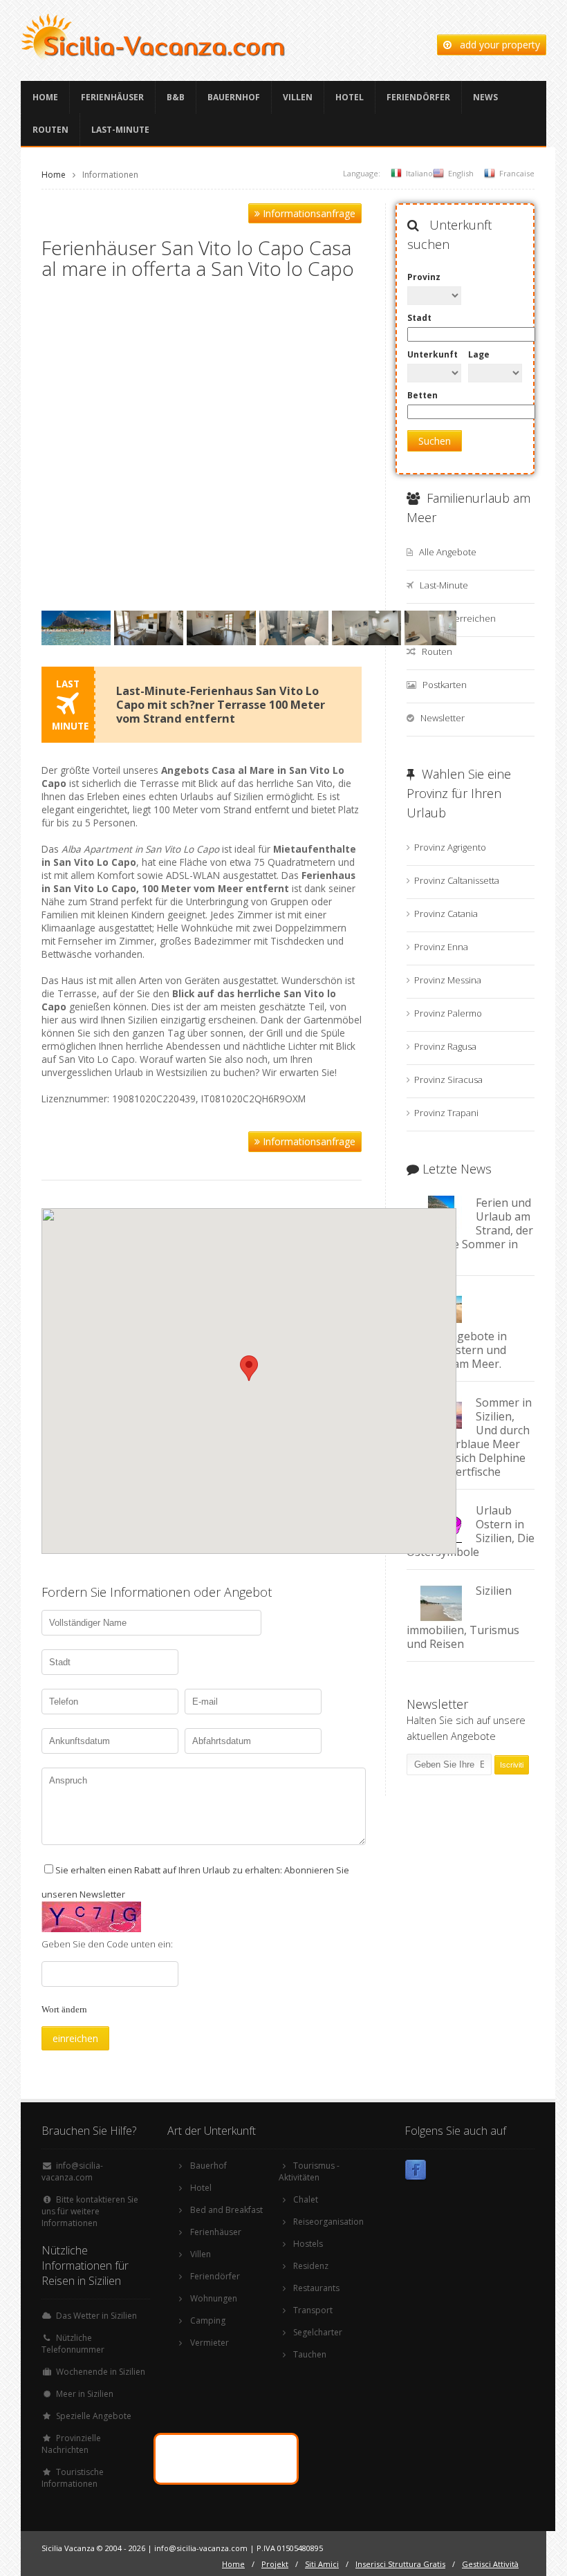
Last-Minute (120, 130)
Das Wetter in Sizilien (96, 2316)
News (485, 97)
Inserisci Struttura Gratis (400, 2564)
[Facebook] (416, 2172)
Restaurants (316, 2288)
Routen (50, 130)
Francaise (517, 173)
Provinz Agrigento (450, 847)
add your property (496, 45)
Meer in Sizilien (85, 2394)
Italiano (419, 173)
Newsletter (443, 718)
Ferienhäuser (112, 97)
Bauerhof (208, 2166)
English (461, 173)
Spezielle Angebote (94, 2416)
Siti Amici (322, 2564)
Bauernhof (234, 97)
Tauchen (310, 2354)
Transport (313, 2310)
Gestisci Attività (490, 2564)
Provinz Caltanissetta (457, 880)
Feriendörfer (418, 97)
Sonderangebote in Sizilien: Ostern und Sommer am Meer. (457, 1350)
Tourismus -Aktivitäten (309, 2171)
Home (45, 97)
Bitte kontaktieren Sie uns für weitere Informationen (90, 2211)
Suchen (435, 441)
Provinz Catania (446, 914)
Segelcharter (318, 2332)
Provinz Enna (441, 947)
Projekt (275, 2564)
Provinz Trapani (446, 1113)
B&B (176, 97)
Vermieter (210, 2343)
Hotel (350, 97)
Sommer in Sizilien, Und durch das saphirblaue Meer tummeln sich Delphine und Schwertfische (469, 1437)
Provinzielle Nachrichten (71, 2444)
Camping (208, 2320)
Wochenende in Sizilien (101, 2372)
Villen (298, 97)
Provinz (424, 277)
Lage (479, 354)
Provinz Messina (448, 980)
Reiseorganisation (328, 2222)
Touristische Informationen (73, 2478)
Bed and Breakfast (226, 2210)
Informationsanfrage (308, 213)
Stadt (419, 318)
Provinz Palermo (448, 1013)
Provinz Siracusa (448, 1079)
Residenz (311, 2266)
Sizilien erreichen (459, 618)
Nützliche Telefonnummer (73, 2344)
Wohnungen (214, 2298)
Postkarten (445, 685)
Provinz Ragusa (445, 1046)
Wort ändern (64, 2009)
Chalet (306, 2199)
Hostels (308, 2244)
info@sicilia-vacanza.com (72, 2171)
